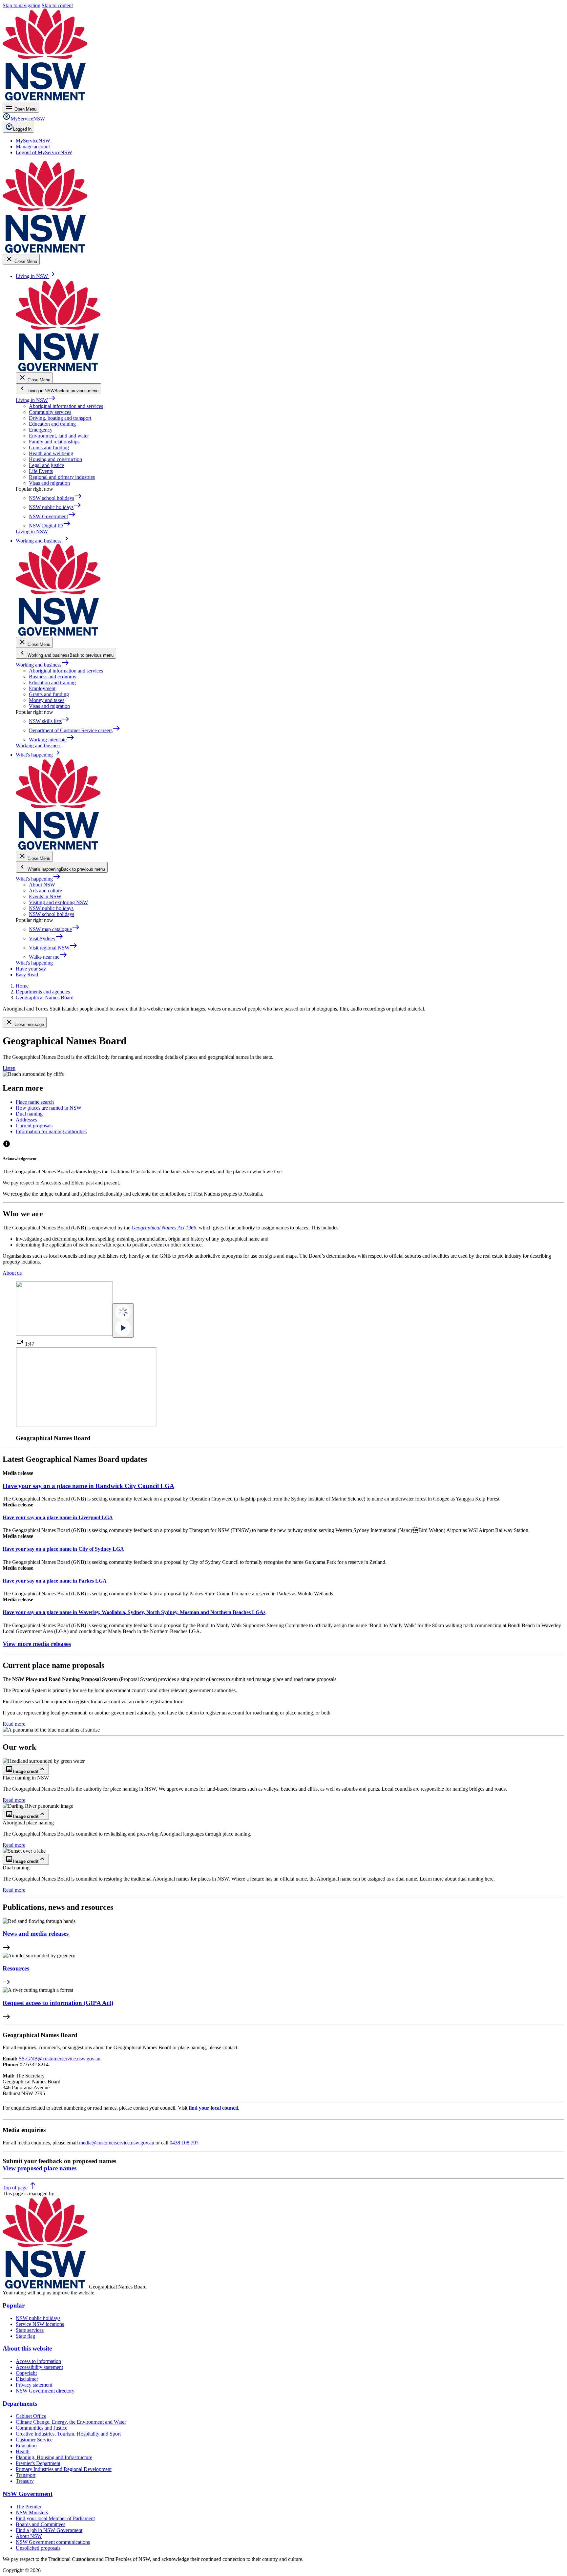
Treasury (25, 2481)
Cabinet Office (31, 2416)
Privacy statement (34, 2385)
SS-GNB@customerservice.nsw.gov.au (60, 2059)
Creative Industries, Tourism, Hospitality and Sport (68, 2434)
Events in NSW (45, 896)
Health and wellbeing (51, 453)
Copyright (26, 2373)
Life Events (41, 471)
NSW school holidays (52, 914)
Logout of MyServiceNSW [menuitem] (44, 152)
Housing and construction (55, 459)
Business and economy (53, 677)
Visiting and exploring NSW (58, 902)
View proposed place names (40, 2168)
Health (23, 2451)
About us (12, 1273)
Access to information (38, 2361)
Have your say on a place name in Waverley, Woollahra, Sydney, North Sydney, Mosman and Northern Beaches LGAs (134, 1612)
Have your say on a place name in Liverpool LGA (58, 1517)
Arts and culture (45, 891)
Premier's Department (38, 2463)
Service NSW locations (40, 2324)
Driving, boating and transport (60, 418)
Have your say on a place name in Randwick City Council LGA (88, 1486)
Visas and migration (49, 483)
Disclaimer (27, 2379)
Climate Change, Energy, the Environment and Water (71, 2422)
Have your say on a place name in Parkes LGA (55, 1581)
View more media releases (37, 1644)
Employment (42, 688)
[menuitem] (33, 141)
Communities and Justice (42, 2428)
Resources (16, 1968)
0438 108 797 (184, 2143)
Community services (50, 412)
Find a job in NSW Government (49, 2530)
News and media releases (36, 1934)
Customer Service (34, 2440)
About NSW (42, 885)
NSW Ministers (32, 2512)
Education (26, 2446)
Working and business (42, 665)
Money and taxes (47, 700)
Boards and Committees (41, 2524)
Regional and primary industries (62, 477)
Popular (14, 2305)
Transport (26, 2475)
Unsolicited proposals (38, 2548)
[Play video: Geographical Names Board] (123, 1320)
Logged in (22, 129)
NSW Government (28, 2494)
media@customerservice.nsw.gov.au (117, 2143)
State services (30, 2330)
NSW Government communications (53, 2542)
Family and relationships (54, 442)
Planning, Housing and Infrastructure (54, 2457)
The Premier (29, 2507)
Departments (20, 2404)
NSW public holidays (51, 908)
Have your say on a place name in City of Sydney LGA (63, 1549)
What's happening (38, 879)
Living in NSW (36, 400)
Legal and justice (46, 465)
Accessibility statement (39, 2367)
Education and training (52, 424)
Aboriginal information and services (66, 406)
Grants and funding (49, 447)
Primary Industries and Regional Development (64, 2469)
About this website (27, 2348)
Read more (14, 1724)
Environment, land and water (59, 436)
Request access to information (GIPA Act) (58, 2003)
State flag (25, 2336)
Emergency (41, 430)
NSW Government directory (45, 2391)
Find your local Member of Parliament (55, 2518)
